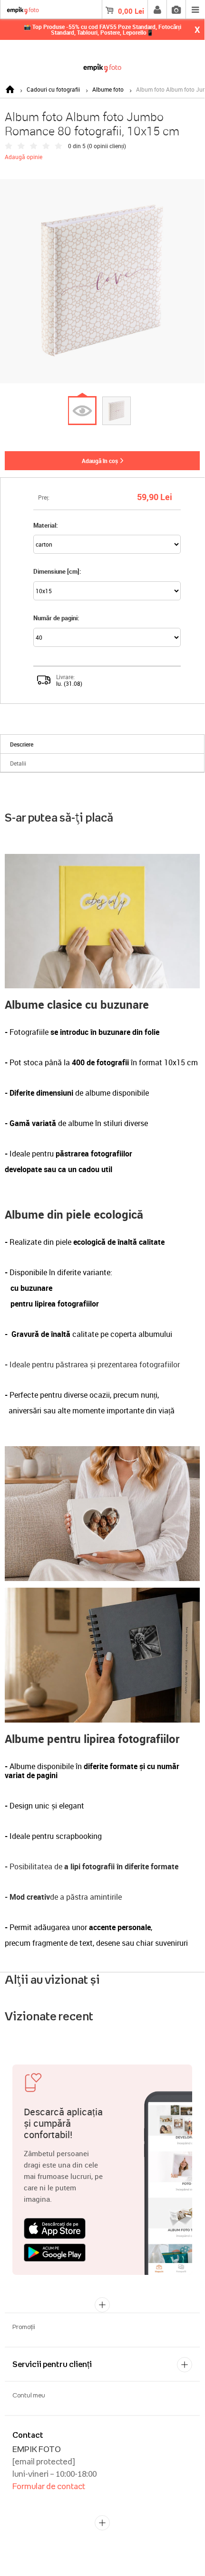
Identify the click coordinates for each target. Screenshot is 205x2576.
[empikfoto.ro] (102, 66)
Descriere (22, 744)
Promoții (24, 2327)
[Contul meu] (157, 9)
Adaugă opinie (24, 157)
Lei (131, 11)
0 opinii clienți (107, 146)
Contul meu (29, 2395)
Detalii (18, 763)
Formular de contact (49, 2486)
